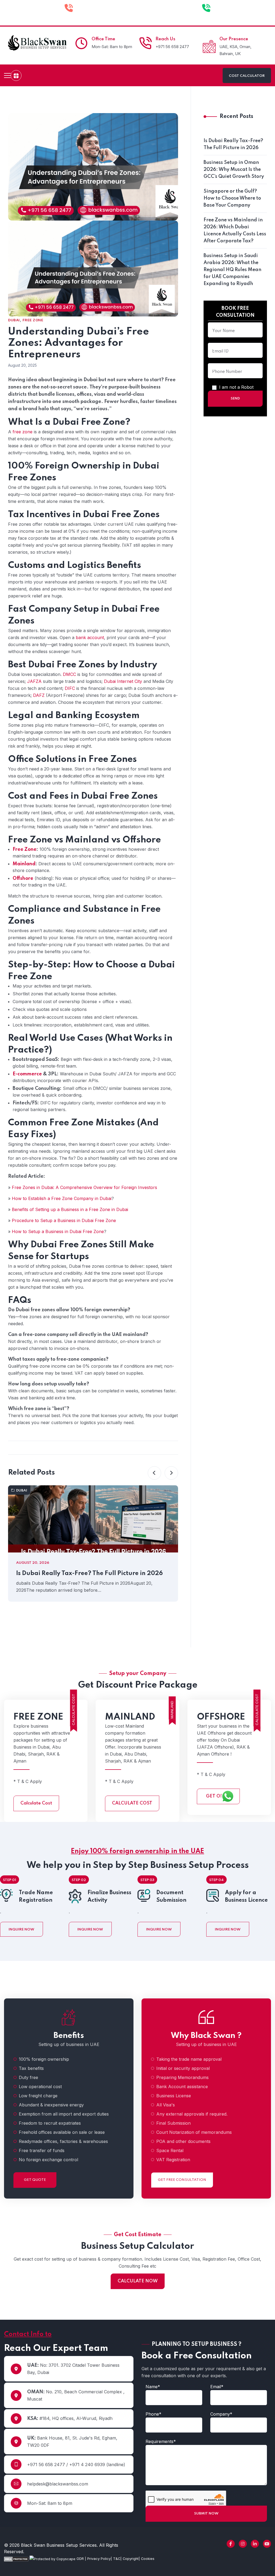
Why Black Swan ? (206, 2036)
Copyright (131, 2559)
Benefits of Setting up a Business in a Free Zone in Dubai (70, 1209)
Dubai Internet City (123, 681)
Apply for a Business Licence (246, 1897)
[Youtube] (267, 2544)
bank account (90, 637)
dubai (14, 320)
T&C (117, 2559)
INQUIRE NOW (21, 1930)
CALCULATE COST (132, 1803)
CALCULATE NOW (138, 2281)
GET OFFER (218, 1796)
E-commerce (27, 1074)
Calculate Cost (36, 1803)
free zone (23, 432)
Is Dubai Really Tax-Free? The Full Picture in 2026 (89, 1573)
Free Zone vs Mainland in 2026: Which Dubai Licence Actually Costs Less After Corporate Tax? (235, 230)
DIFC (70, 688)
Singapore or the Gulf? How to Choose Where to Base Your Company (232, 198)
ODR (81, 2559)
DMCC (69, 674)
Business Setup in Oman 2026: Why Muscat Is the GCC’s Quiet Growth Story (234, 170)
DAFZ (39, 695)
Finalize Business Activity (109, 1897)
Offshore (23, 878)
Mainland (24, 864)
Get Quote (35, 2180)
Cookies (148, 2559)
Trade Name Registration (36, 1897)
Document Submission (171, 1897)
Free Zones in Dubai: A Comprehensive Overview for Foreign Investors (84, 1187)
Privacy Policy (99, 2559)
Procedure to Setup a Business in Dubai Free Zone (64, 1220)
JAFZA (34, 681)
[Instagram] (243, 2544)
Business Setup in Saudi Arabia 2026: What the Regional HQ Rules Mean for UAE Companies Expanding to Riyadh (232, 270)
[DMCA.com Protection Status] (16, 2559)
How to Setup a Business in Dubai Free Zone (58, 1231)
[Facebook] (231, 2544)
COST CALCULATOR (247, 76)
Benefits (69, 2036)
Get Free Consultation (182, 2180)
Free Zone (33, 320)
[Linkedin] (255, 2544)
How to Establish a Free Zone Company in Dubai (62, 1198)
